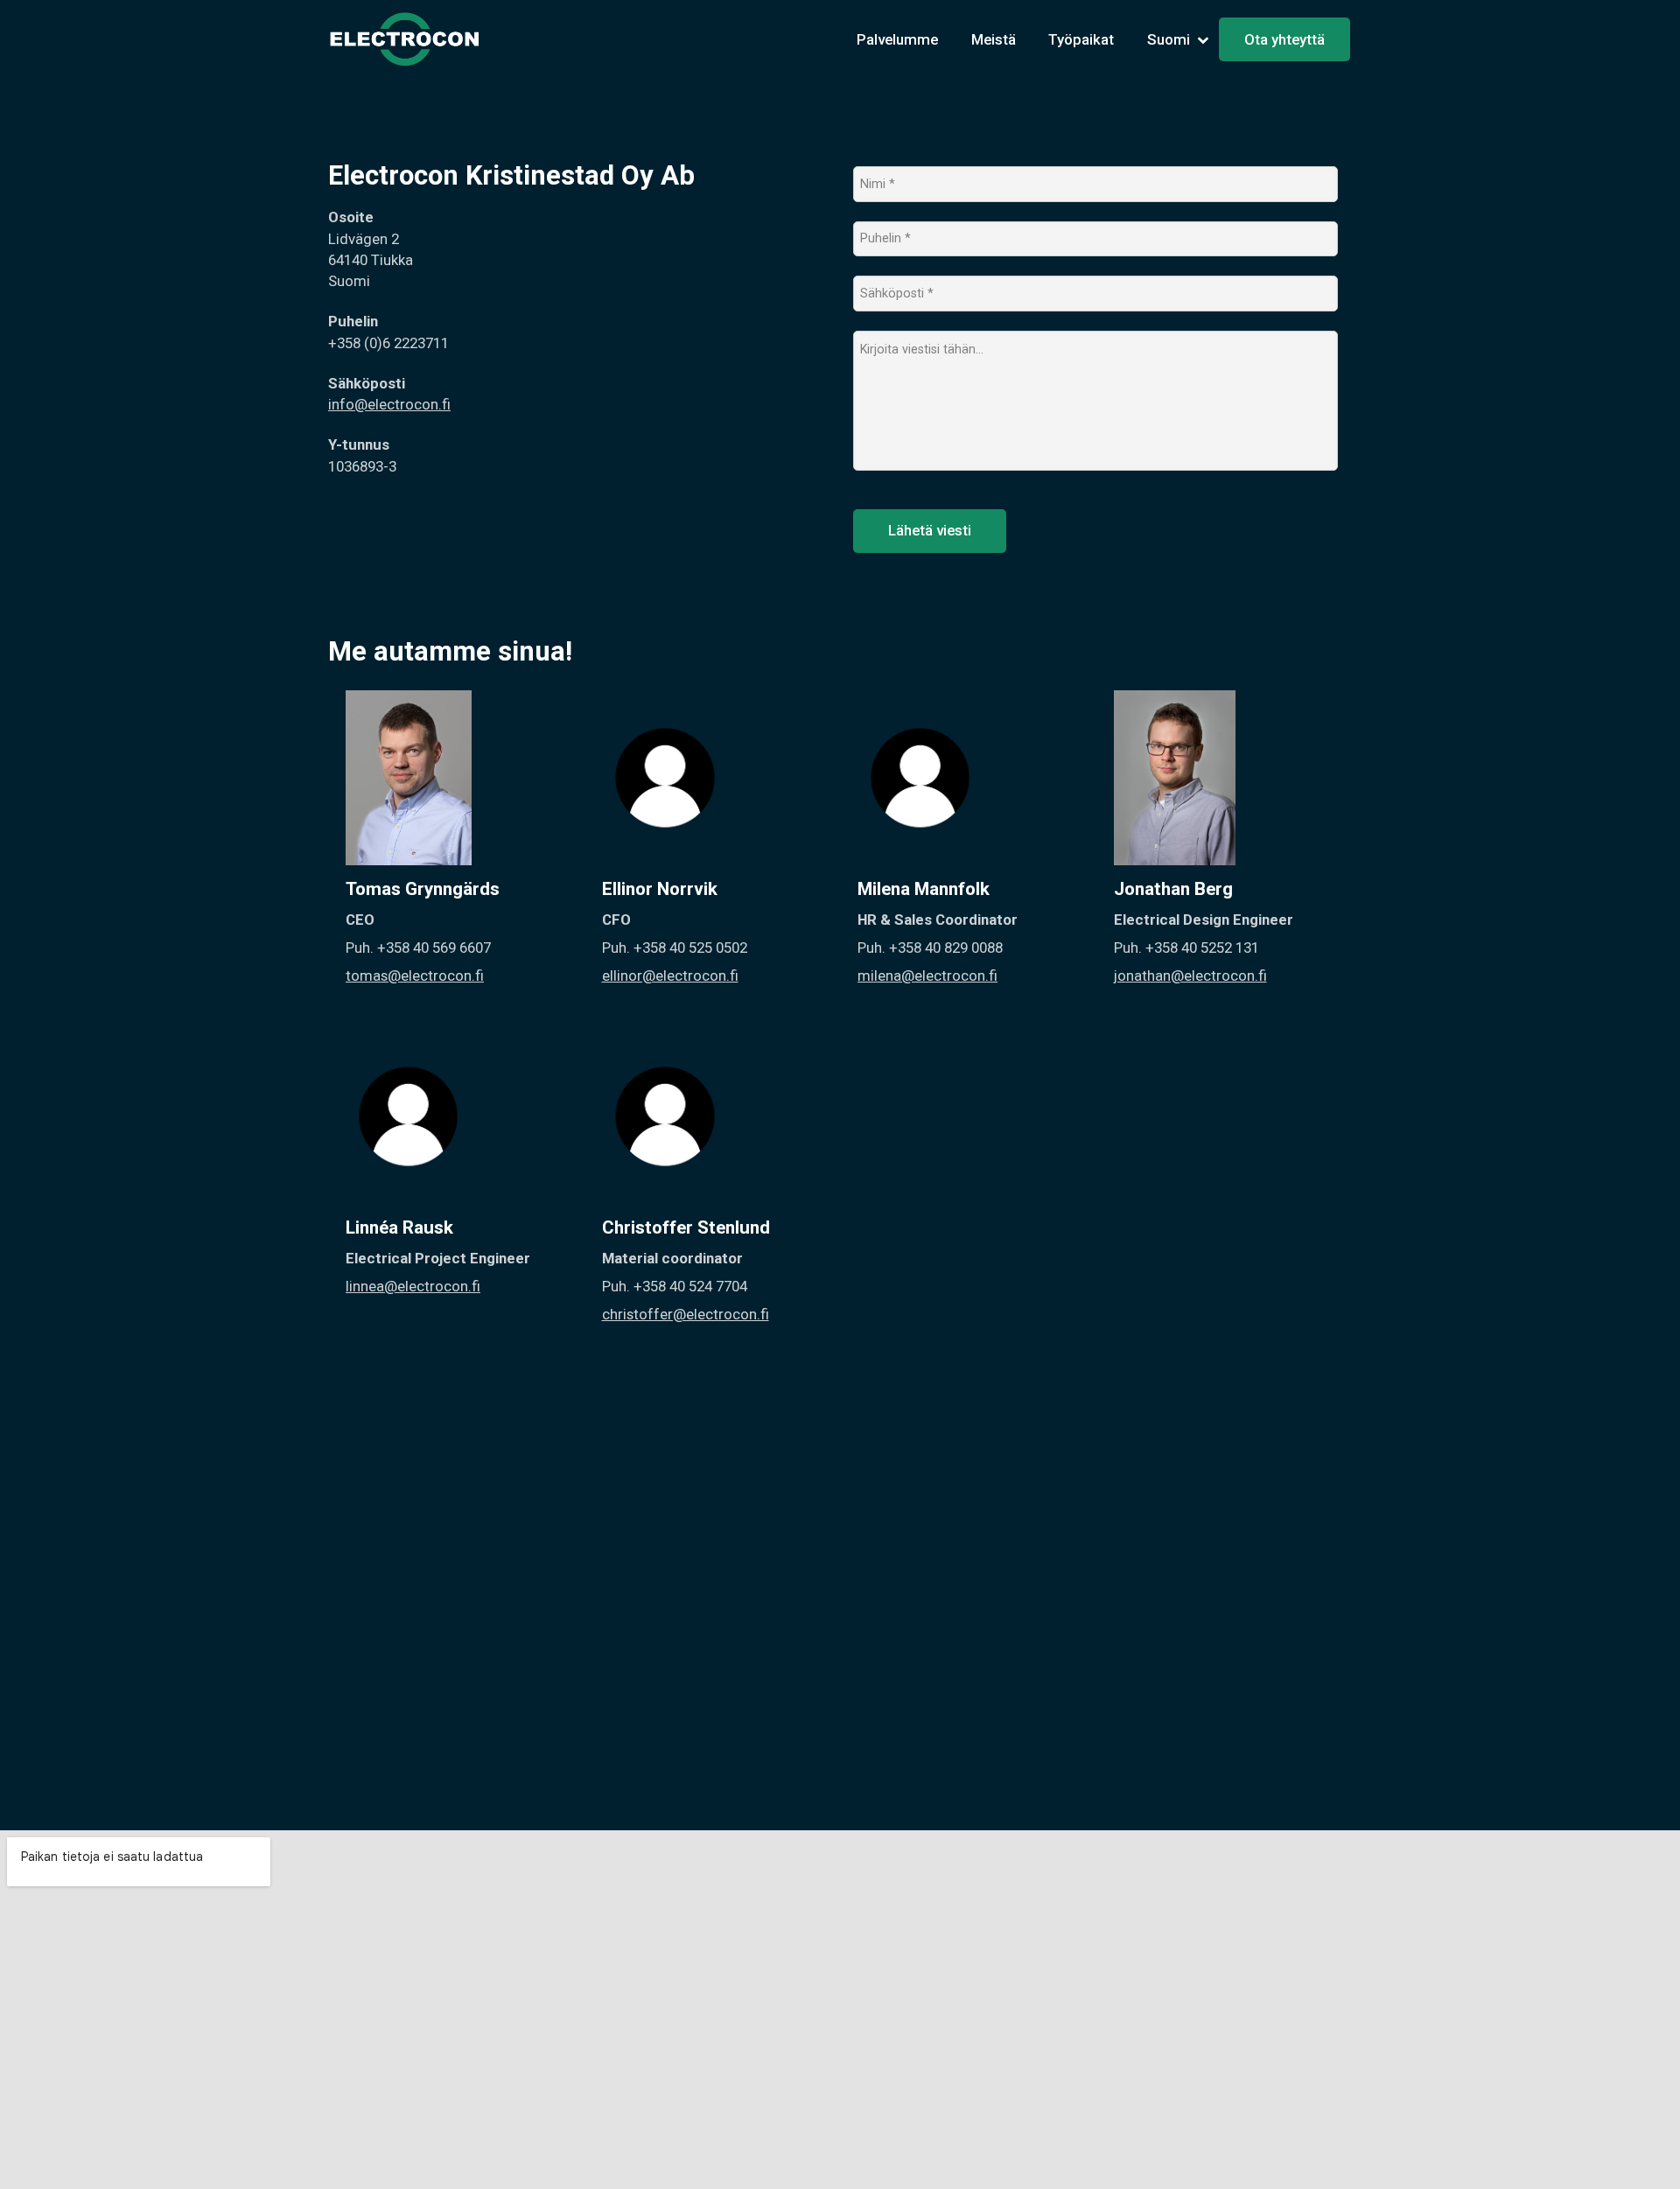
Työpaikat (1081, 39)
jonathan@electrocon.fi (1190, 976)
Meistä (994, 39)
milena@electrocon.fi (927, 976)
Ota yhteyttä (1284, 39)
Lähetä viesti (930, 530)
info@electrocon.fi (389, 404)
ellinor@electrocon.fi (670, 976)
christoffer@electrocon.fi (686, 1314)
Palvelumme (897, 39)
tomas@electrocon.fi (415, 976)
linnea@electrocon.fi (413, 1286)
